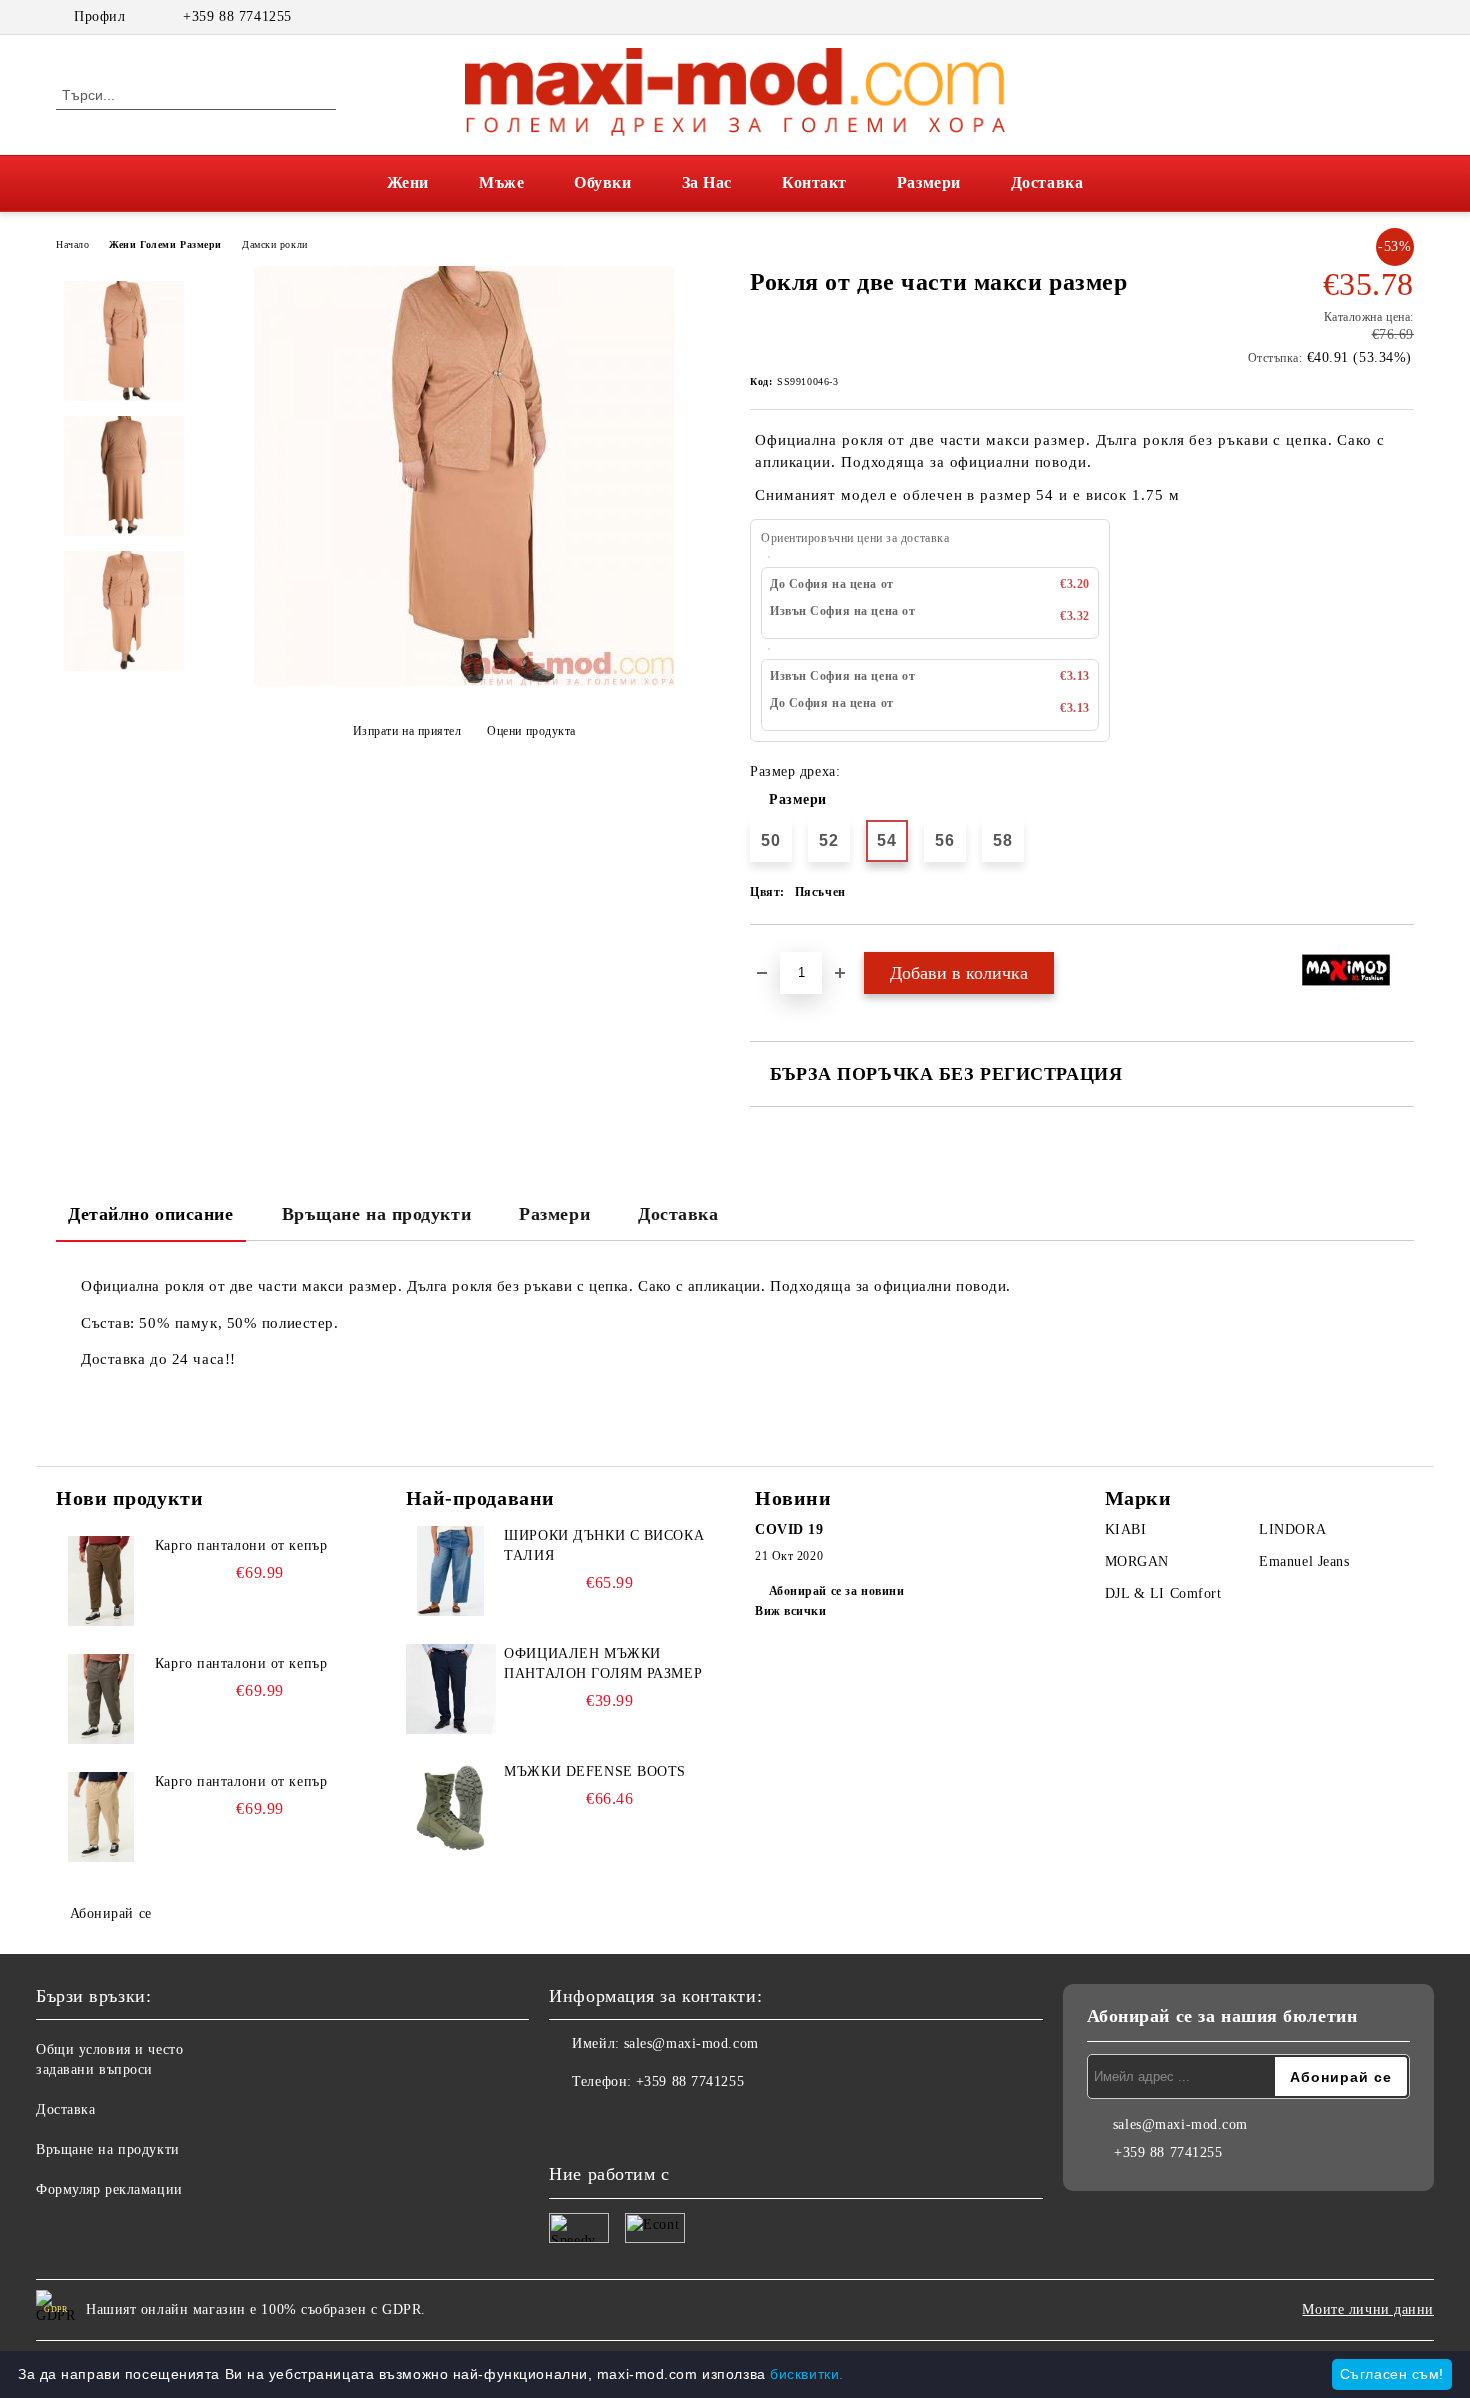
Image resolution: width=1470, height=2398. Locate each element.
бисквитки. (807, 2374)
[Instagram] (1403, 17)
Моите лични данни (1368, 2309)
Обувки (602, 182)
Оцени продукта (531, 731)
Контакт (814, 182)
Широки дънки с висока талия (604, 1545)
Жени (408, 182)
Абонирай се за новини (836, 1591)
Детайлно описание (151, 1214)
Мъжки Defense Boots (595, 1771)
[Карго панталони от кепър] (101, 1581)
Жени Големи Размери (165, 244)
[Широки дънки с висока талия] (451, 1571)
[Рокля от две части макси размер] (464, 681)
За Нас (707, 182)
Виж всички (791, 1611)
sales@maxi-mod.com (691, 2043)
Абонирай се (111, 1913)
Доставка (1047, 182)
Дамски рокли (275, 244)
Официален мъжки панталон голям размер (603, 1663)
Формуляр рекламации (109, 2189)
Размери (929, 182)
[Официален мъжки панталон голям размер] (451, 1689)
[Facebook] (1373, 17)
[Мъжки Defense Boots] (451, 1807)
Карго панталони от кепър (241, 1545)
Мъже (501, 182)
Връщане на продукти (377, 1214)
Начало (72, 244)
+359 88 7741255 (237, 16)
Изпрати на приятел (407, 731)
